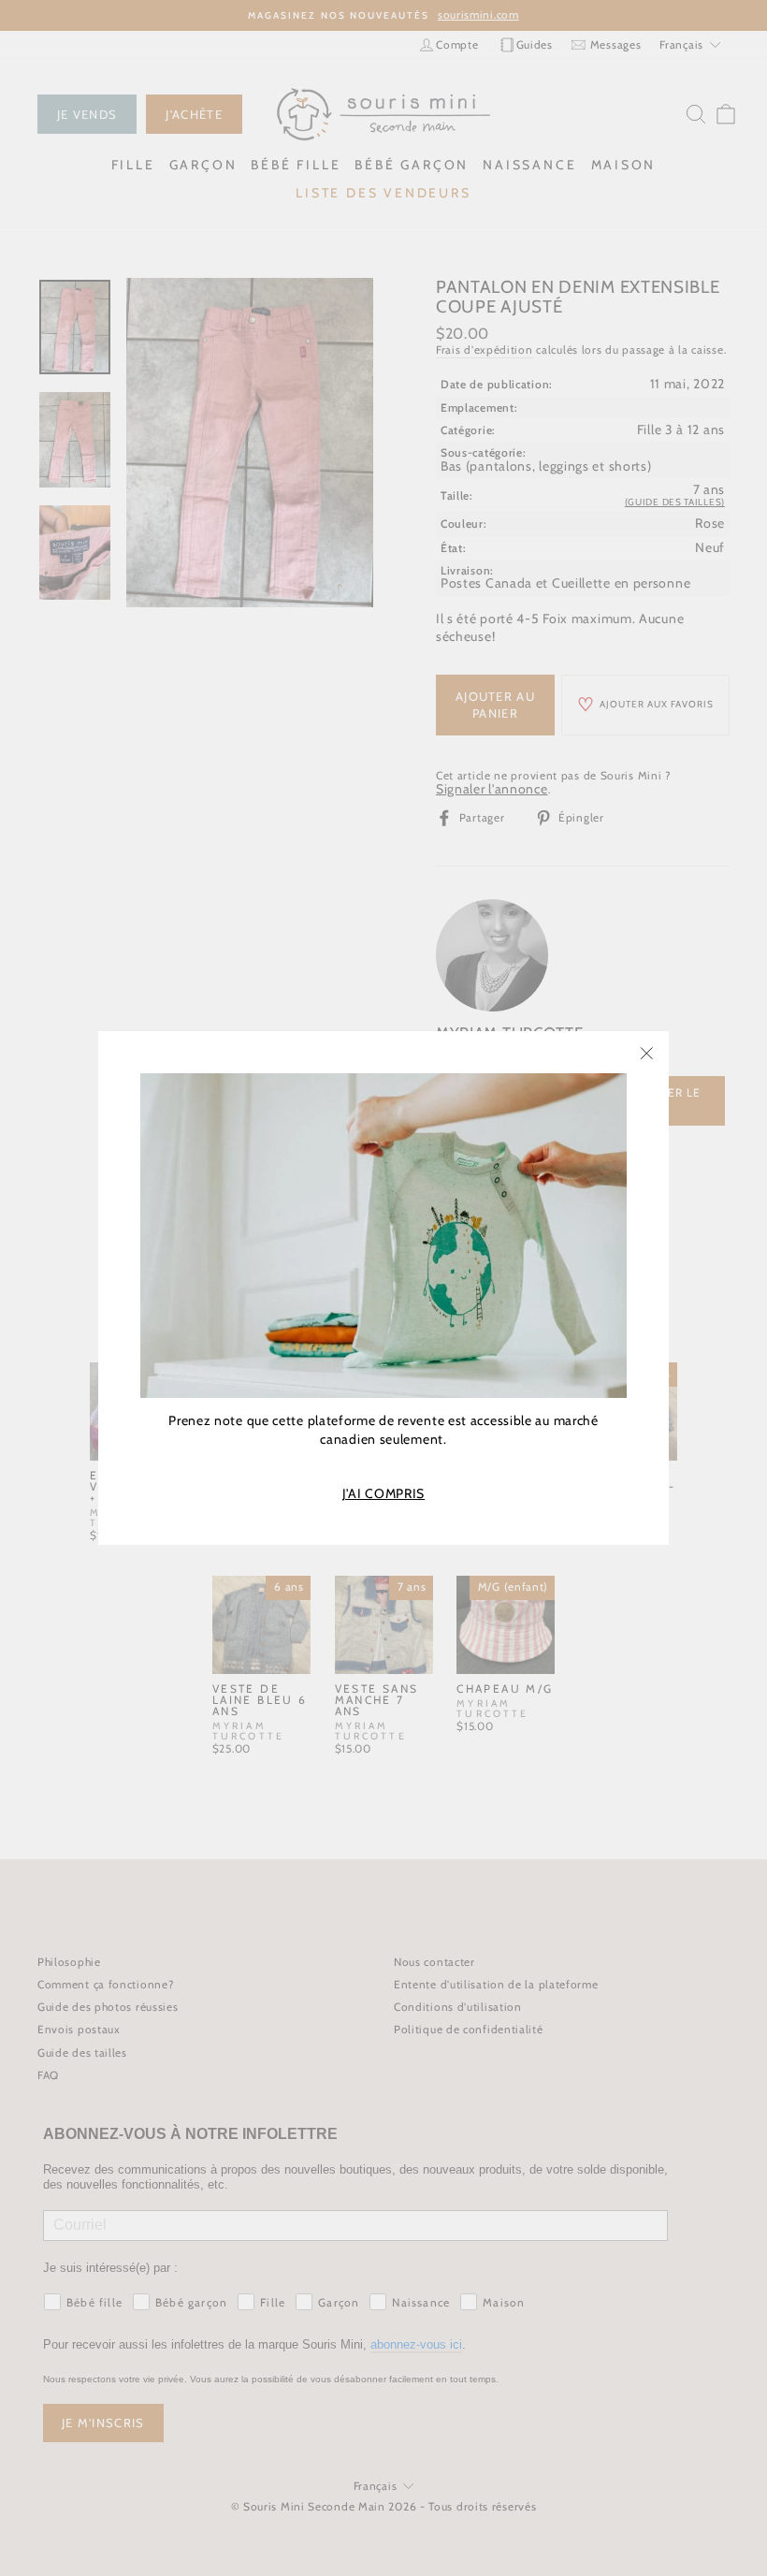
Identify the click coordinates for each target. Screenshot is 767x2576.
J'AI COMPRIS (383, 1494)
